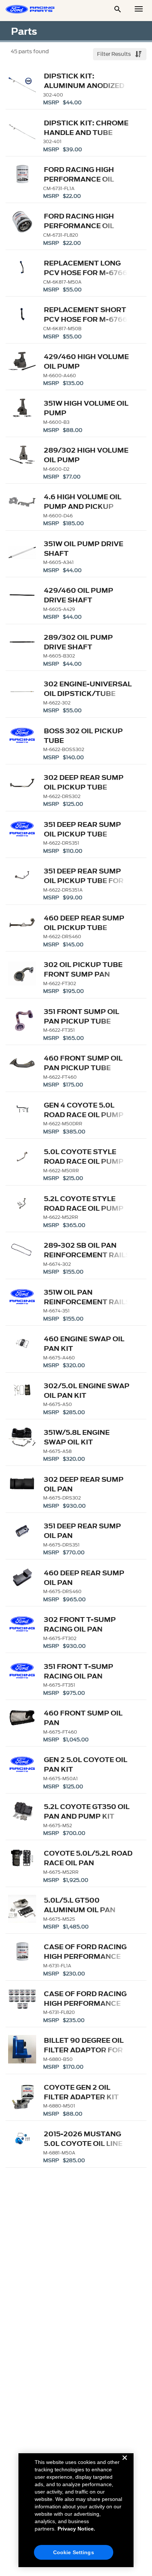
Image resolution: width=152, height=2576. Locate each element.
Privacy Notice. (76, 2529)
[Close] (125, 2464)
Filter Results (115, 54)
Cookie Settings (74, 2552)
